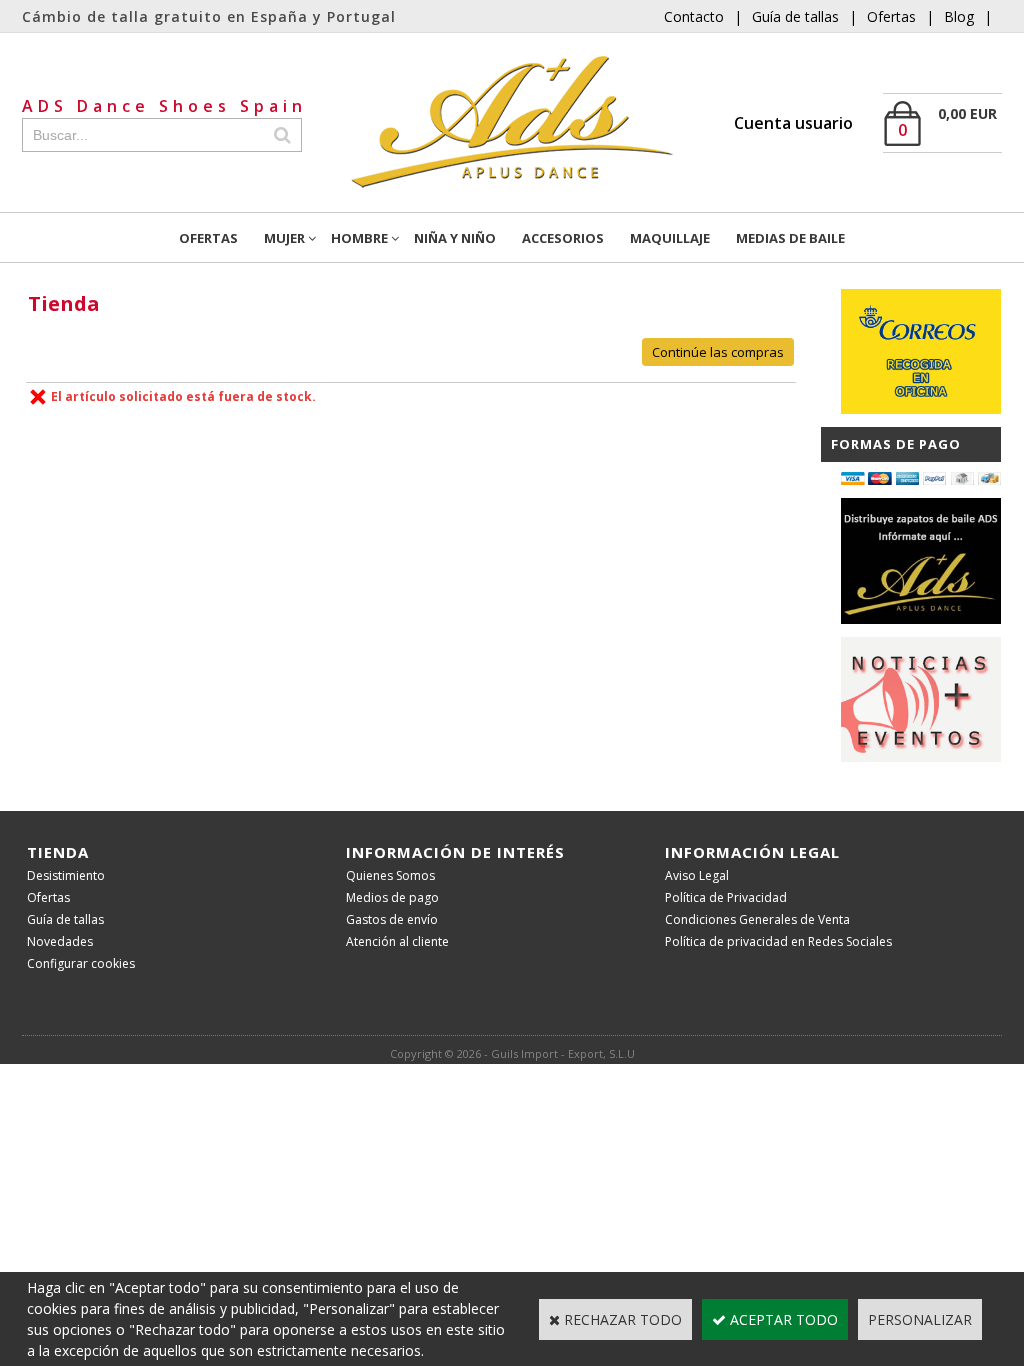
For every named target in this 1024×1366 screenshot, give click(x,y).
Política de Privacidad (726, 897)
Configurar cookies (81, 963)
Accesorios (563, 238)
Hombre (359, 238)
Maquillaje (670, 238)
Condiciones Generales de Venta (757, 919)
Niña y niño (455, 238)
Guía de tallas (795, 16)
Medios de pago (392, 897)
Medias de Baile (790, 238)
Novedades (60, 941)
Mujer (284, 238)
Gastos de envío (392, 919)
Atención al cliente (397, 941)
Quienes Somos (390, 875)
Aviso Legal (697, 875)
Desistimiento (66, 875)
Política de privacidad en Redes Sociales (778, 941)
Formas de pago (896, 444)
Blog (959, 16)
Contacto (694, 16)
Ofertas (891, 16)
